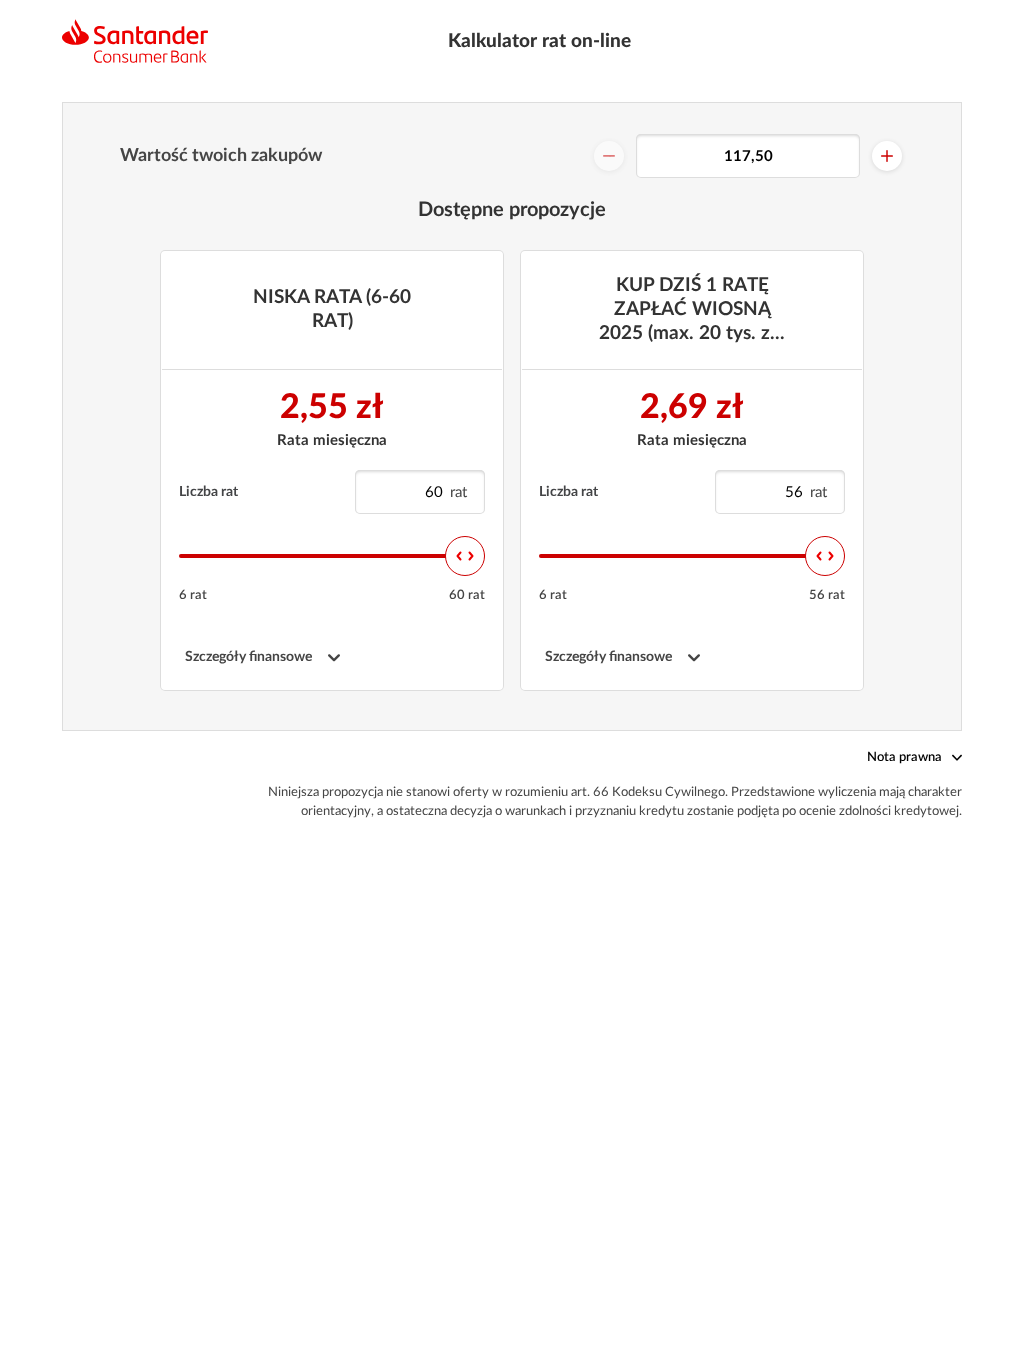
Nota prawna (904, 757)
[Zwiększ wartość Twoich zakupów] (887, 156)
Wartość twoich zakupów (221, 156)
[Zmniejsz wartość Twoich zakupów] (609, 156)
